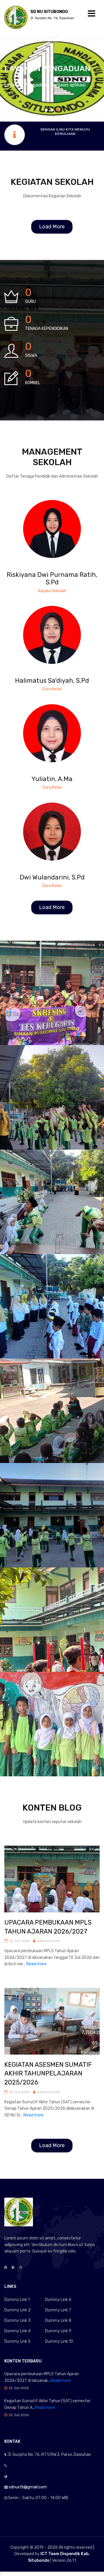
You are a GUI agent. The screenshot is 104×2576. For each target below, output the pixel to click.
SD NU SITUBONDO (52, 15)
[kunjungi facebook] (43, 523)
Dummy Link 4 (17, 2331)
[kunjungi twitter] (52, 523)
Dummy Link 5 (17, 2341)
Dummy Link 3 (17, 2321)
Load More (52, 227)
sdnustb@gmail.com (28, 2487)
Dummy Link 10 (59, 2341)
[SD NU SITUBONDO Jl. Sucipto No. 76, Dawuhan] (16, 17)
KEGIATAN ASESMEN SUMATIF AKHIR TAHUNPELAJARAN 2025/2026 (48, 2074)
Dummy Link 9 (58, 2331)
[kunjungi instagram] (61, 523)
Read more (36, 1964)
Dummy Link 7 (58, 2310)
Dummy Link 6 (58, 2300)
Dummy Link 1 (17, 2300)
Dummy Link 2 (17, 2310)
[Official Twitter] (6, 2268)
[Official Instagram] (21, 2268)
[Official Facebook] (13, 2268)
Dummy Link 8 (58, 2321)
